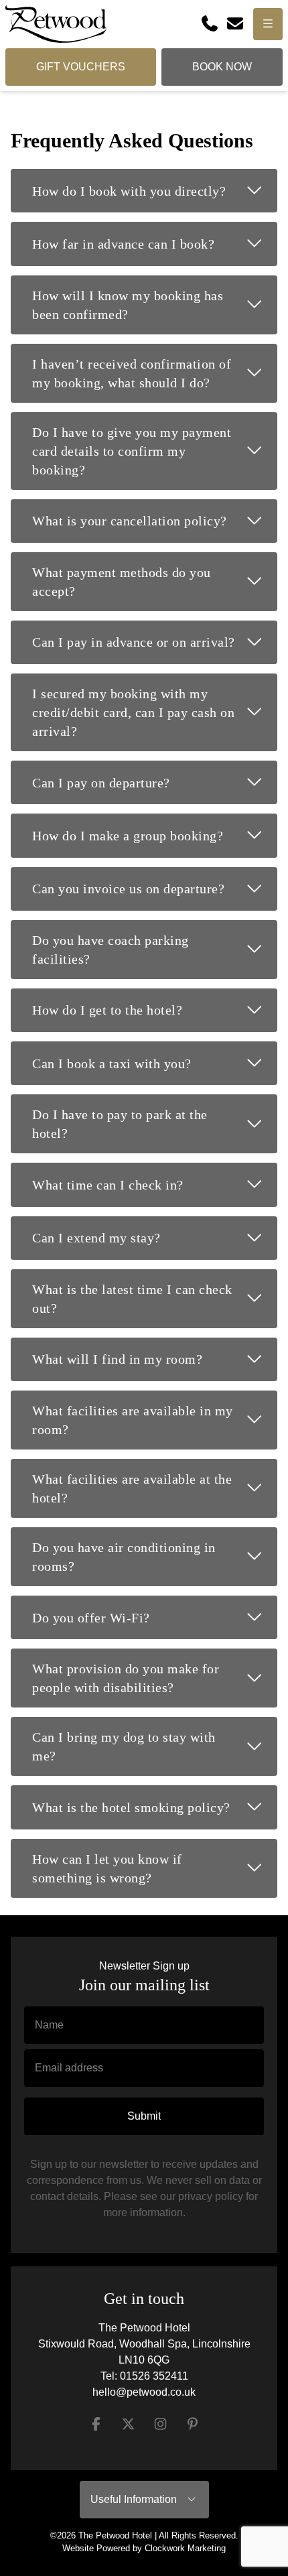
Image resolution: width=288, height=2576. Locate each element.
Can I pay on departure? (155, 781)
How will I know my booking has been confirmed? (155, 305)
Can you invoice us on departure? (155, 888)
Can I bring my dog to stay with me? (155, 1746)
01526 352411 (154, 2376)
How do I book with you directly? (155, 190)
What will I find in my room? (155, 1358)
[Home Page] (56, 24)
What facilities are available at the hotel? (155, 1488)
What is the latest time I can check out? (155, 1299)
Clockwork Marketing (185, 2548)
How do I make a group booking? (155, 834)
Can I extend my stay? (155, 1237)
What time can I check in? (155, 1183)
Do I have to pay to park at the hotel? (155, 1124)
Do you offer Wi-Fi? (155, 1616)
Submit (144, 2116)
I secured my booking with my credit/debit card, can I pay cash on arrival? (155, 712)
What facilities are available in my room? (155, 1420)
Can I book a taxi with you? (155, 1062)
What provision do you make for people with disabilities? (155, 1678)
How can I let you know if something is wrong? (155, 1868)
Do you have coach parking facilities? (155, 950)
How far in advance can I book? (155, 243)
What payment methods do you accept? (155, 582)
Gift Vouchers (81, 67)
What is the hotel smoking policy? (155, 1806)
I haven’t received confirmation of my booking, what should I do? (155, 373)
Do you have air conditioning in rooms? (155, 1557)
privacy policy (211, 2196)
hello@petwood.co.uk (144, 2392)
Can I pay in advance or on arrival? (155, 641)
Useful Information (138, 2499)
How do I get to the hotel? (155, 1009)
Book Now (222, 67)
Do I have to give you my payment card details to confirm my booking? (155, 451)
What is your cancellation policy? (155, 520)
